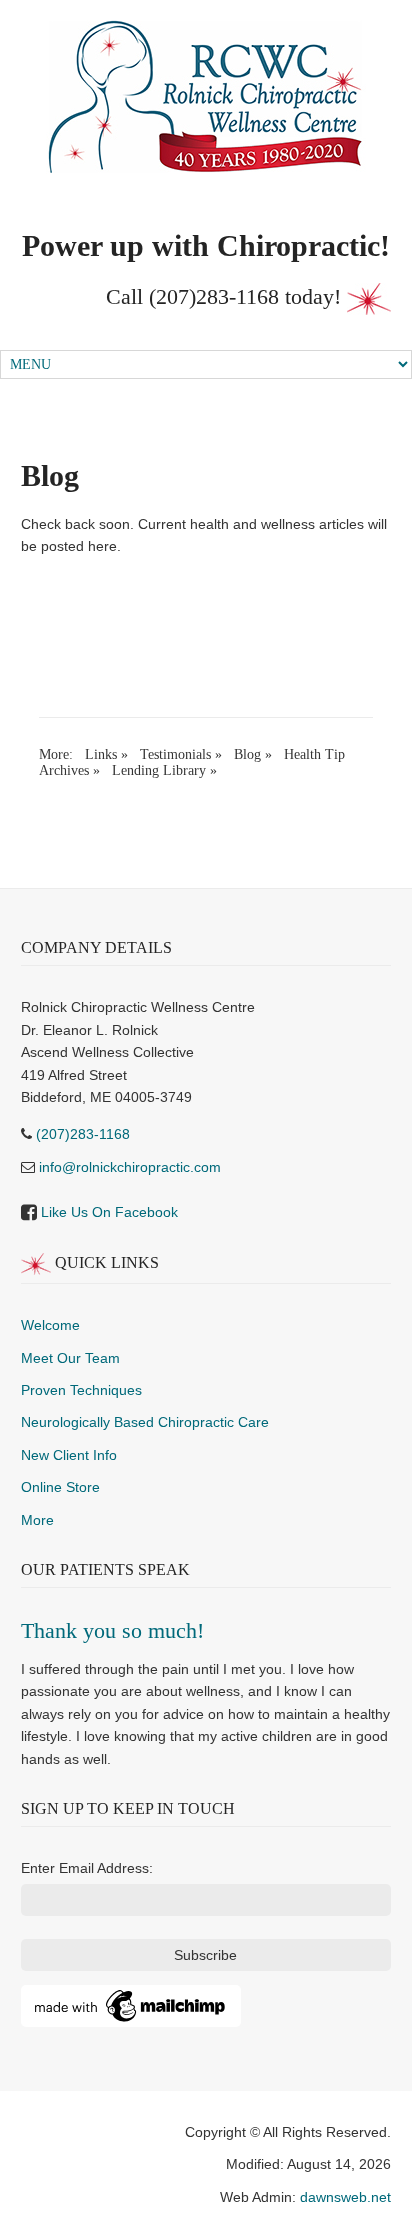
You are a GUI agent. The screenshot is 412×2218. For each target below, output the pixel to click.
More (54, 754)
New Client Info (69, 1455)
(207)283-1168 (214, 296)
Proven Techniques (81, 1390)
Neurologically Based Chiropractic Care (145, 1422)
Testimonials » (181, 754)
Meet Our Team (70, 1358)
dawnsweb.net (345, 2197)
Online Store (60, 1487)
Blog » (253, 754)
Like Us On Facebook (109, 1212)
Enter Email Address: (87, 1868)
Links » (106, 754)
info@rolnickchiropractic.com (130, 1167)
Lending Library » (164, 770)
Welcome (50, 1325)
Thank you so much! (112, 1630)
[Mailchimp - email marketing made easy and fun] (131, 2004)
